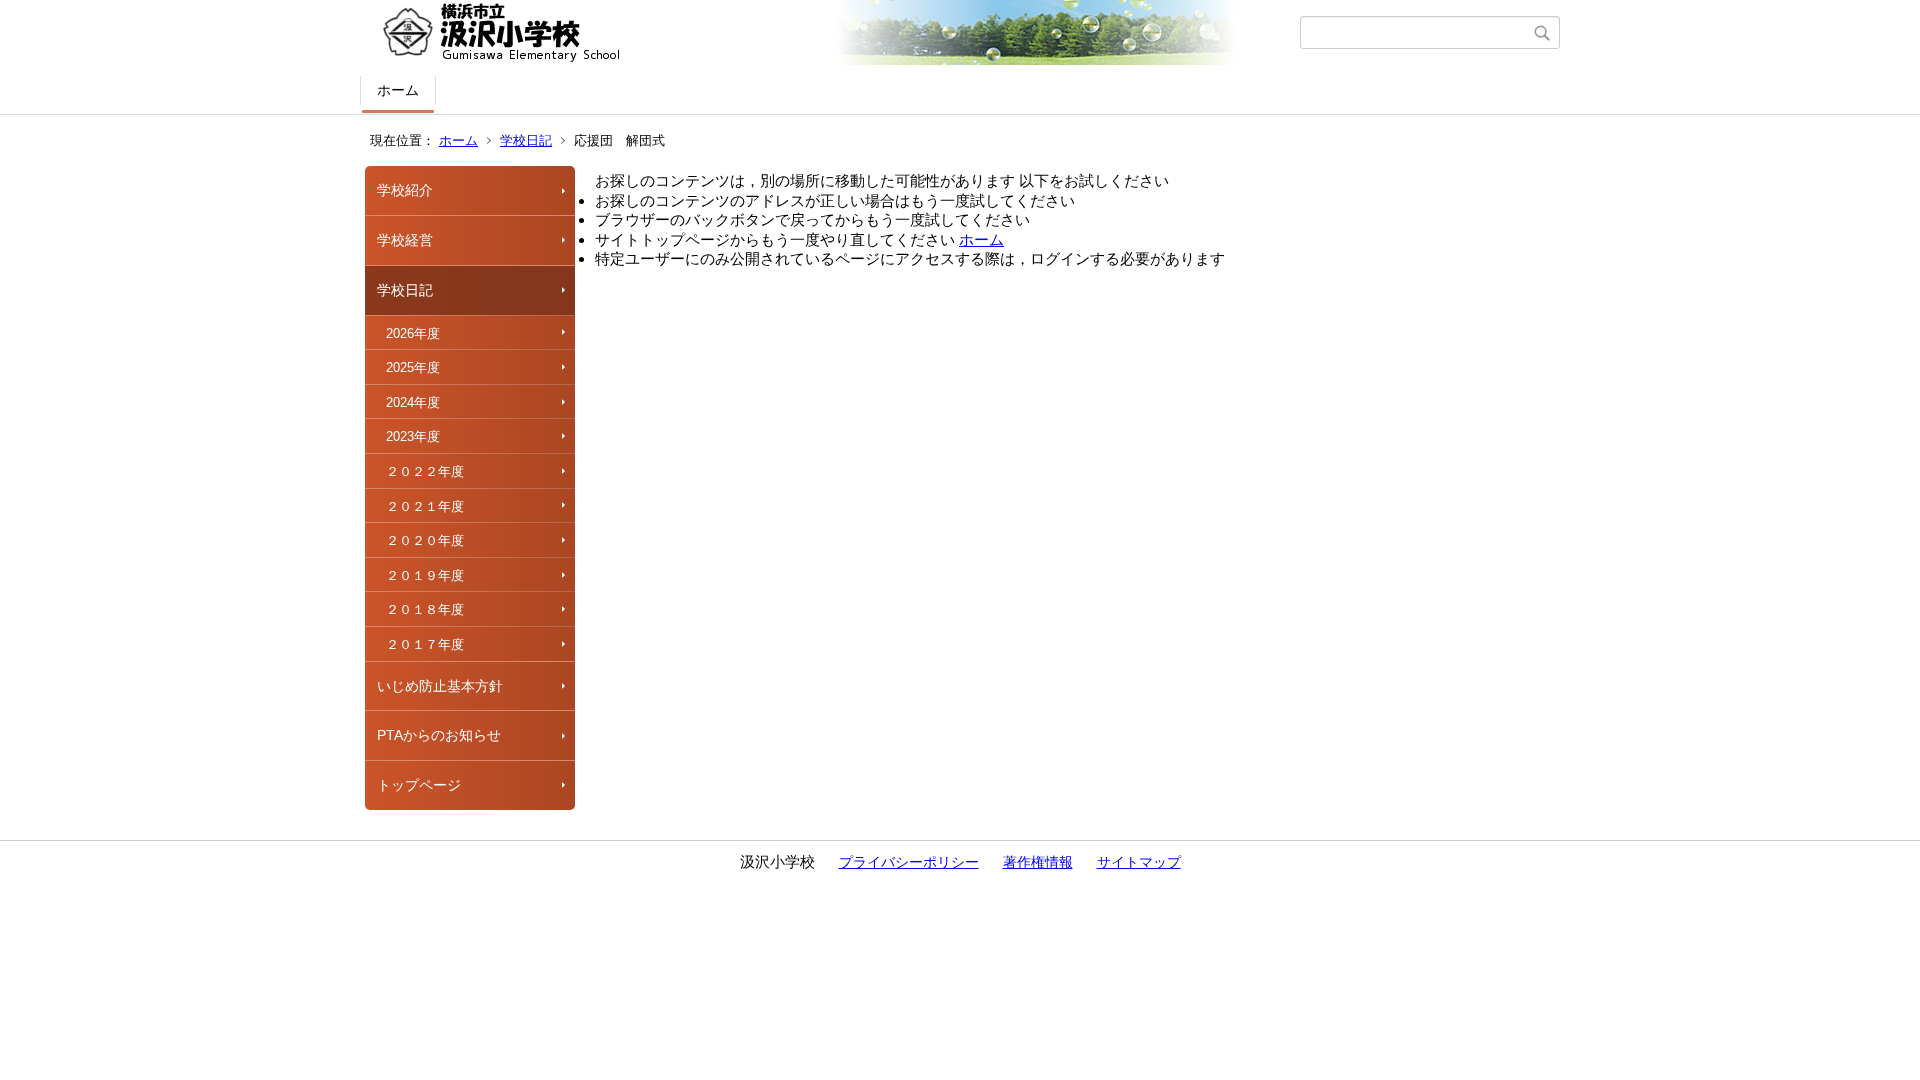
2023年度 (413, 436)
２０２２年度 (425, 471)
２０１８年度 (425, 609)
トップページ (419, 785)
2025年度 (413, 367)
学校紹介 (405, 190)
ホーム (398, 90)
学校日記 (526, 140)
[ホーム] (832, 33)
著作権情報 (1038, 862)
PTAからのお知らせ (439, 735)
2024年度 (413, 402)
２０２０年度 (425, 540)
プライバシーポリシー (909, 862)
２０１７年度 (425, 644)
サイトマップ (1139, 862)
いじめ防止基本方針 (440, 686)
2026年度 (413, 333)
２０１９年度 (425, 575)
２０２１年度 (425, 506)
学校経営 (405, 240)
